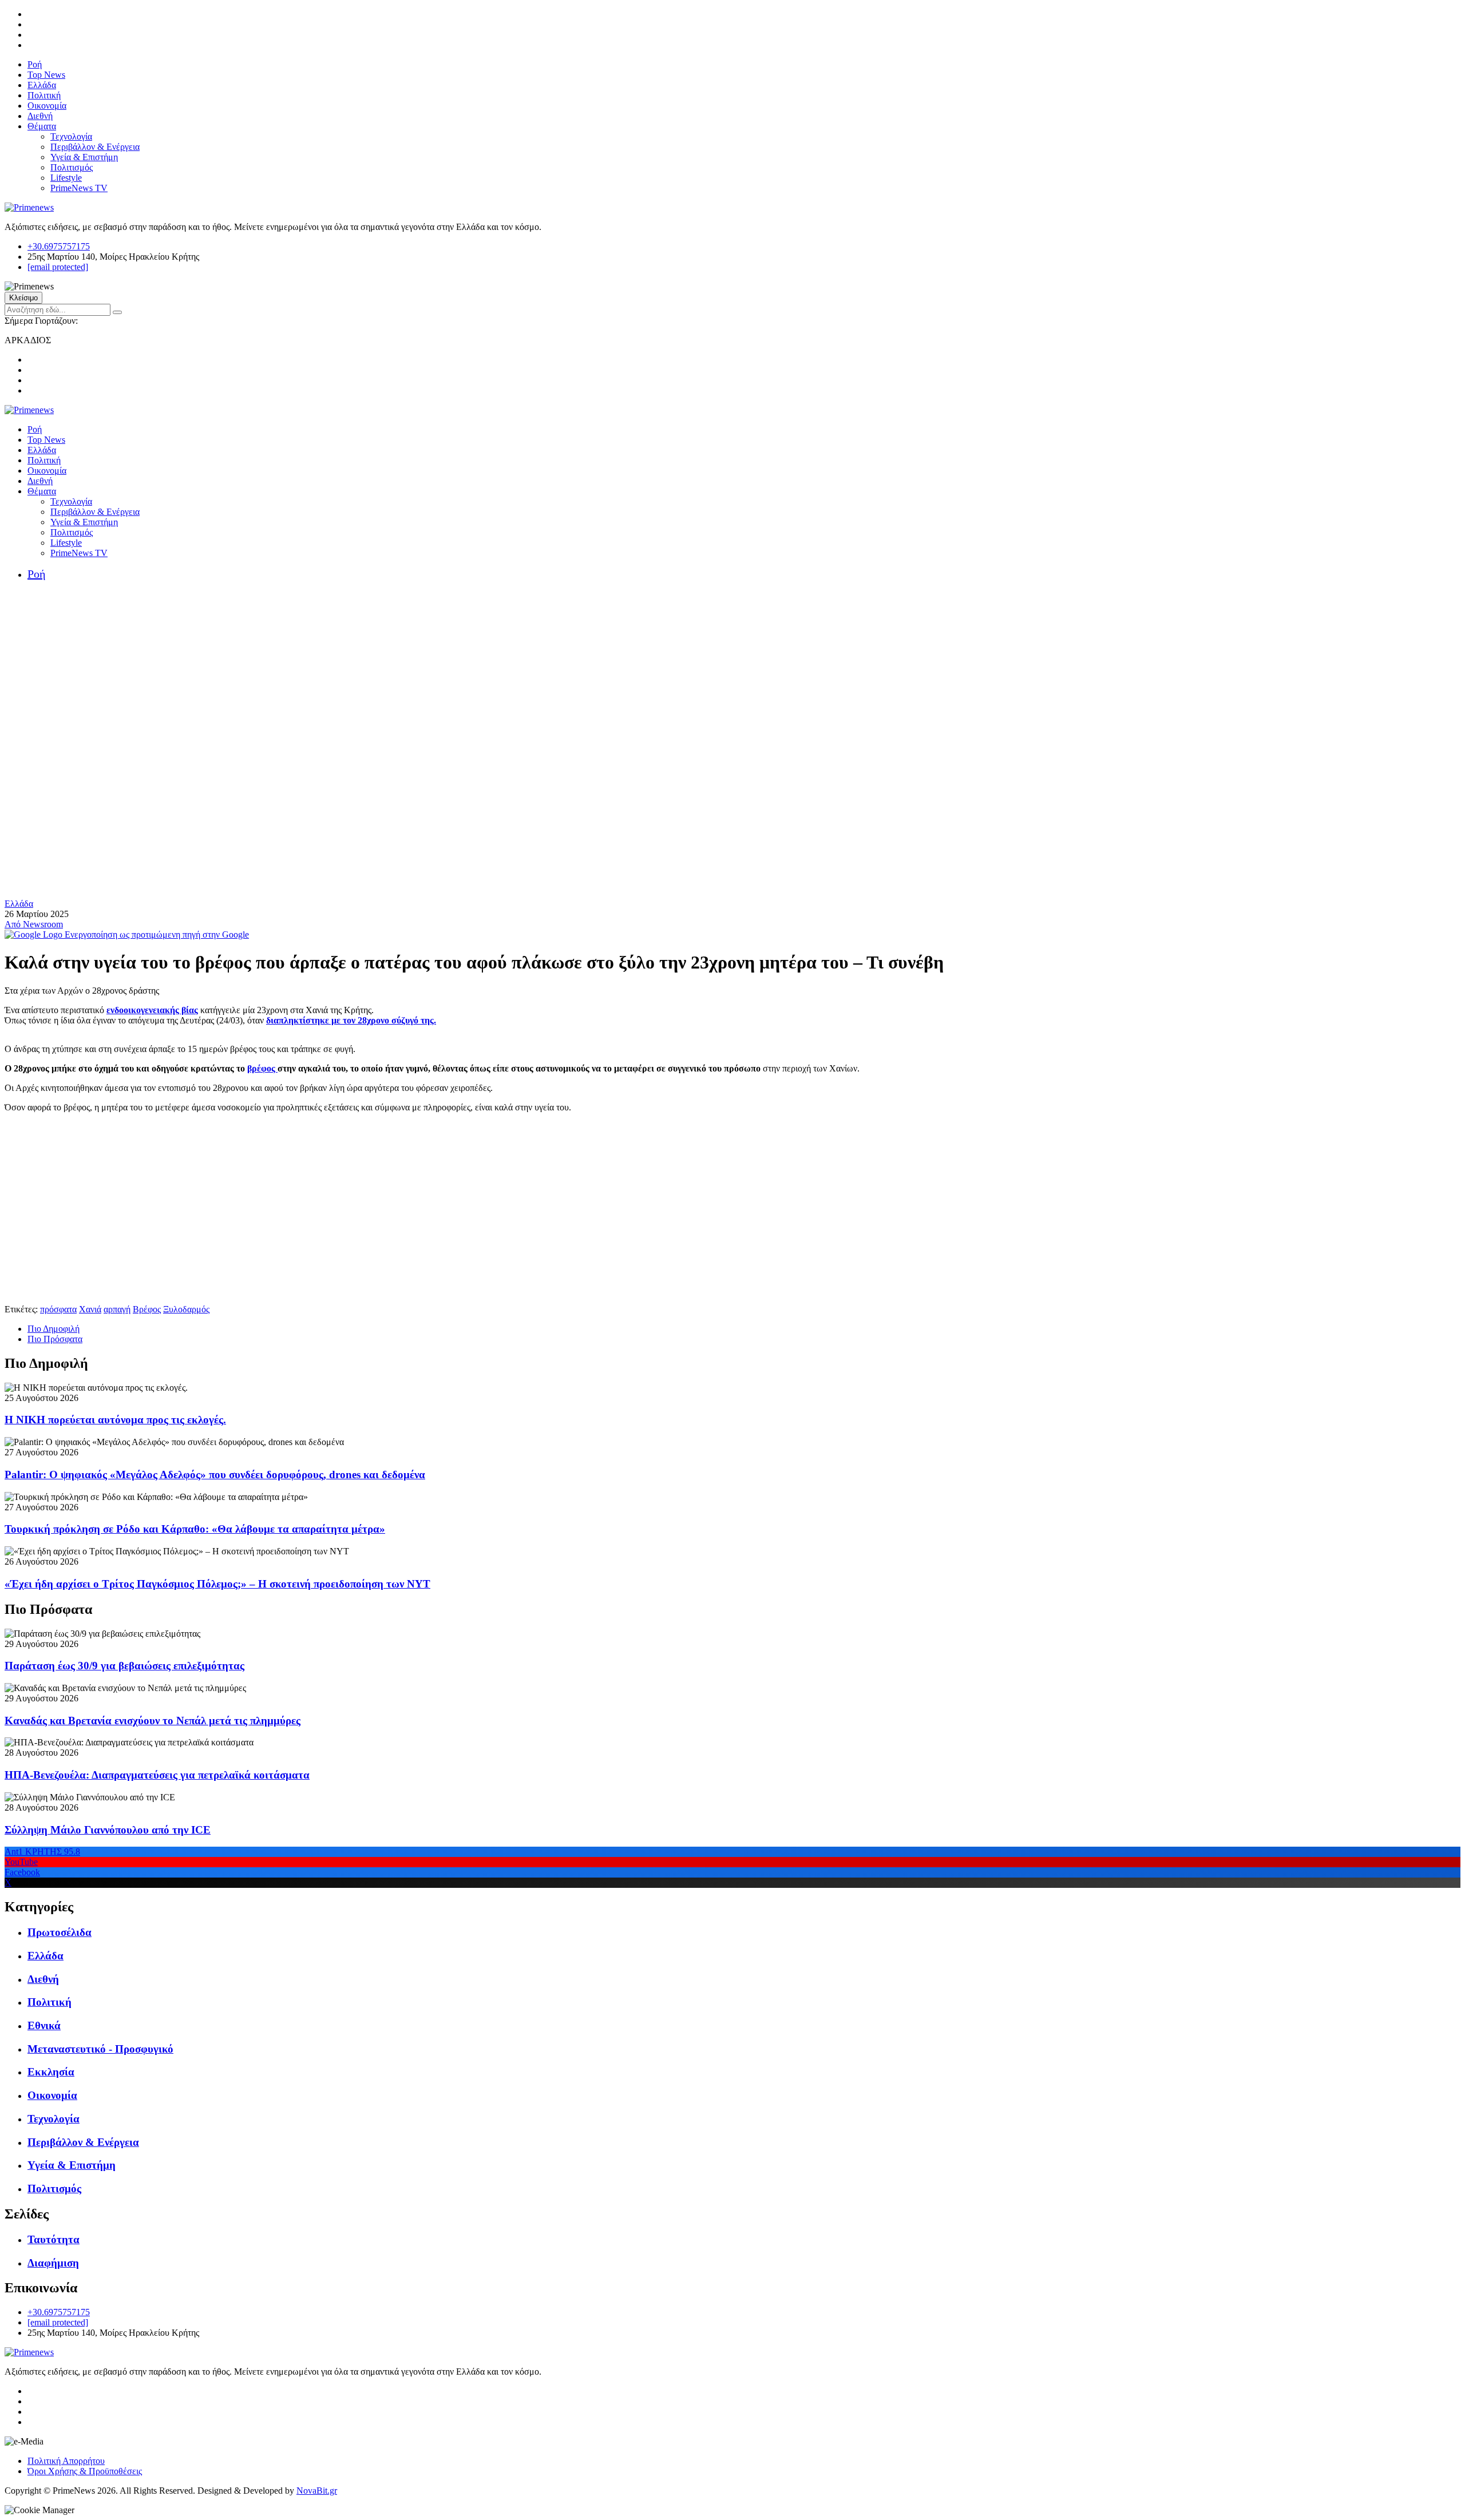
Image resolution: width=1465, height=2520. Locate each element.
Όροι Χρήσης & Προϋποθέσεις (85, 2471)
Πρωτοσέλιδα (60, 1932)
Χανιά (90, 1309)
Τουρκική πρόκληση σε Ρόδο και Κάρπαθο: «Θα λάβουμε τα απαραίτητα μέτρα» (195, 1529)
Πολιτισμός (72, 167)
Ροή (35, 64)
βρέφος (262, 1068)
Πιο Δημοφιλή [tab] (54, 1329)
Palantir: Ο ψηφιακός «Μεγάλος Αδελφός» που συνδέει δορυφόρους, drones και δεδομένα (215, 1475)
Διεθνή (40, 116)
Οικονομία (47, 106)
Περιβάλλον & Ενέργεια (95, 147)
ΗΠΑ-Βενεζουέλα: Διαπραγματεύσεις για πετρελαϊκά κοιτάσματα (157, 1775)
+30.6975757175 (59, 246)
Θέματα (42, 126)
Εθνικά (44, 2025)
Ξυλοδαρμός (186, 1309)
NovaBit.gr (317, 2491)
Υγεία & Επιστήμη (84, 157)
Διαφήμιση (53, 2263)
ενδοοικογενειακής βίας (152, 1010)
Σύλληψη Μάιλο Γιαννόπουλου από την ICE (108, 1830)
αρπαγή (117, 1309)
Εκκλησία (51, 2072)
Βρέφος (147, 1309)
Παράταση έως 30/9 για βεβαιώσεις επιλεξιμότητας (124, 1666)
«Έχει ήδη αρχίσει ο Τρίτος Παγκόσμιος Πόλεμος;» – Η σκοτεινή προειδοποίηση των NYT (217, 1584)
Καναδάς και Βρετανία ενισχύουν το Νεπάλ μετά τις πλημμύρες (153, 1721)
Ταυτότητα (54, 2239)
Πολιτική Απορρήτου (66, 2461)
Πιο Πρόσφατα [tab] (55, 1339)
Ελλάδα (42, 85)
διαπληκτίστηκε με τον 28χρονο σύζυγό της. (351, 1020)
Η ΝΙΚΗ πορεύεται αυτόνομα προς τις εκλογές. (115, 1420)
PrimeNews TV (79, 188)
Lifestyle (66, 178)
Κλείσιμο (23, 298)
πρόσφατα (58, 1309)
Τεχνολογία (71, 136)
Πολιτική (44, 95)
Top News (46, 75)
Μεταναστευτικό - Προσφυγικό (100, 2049)
